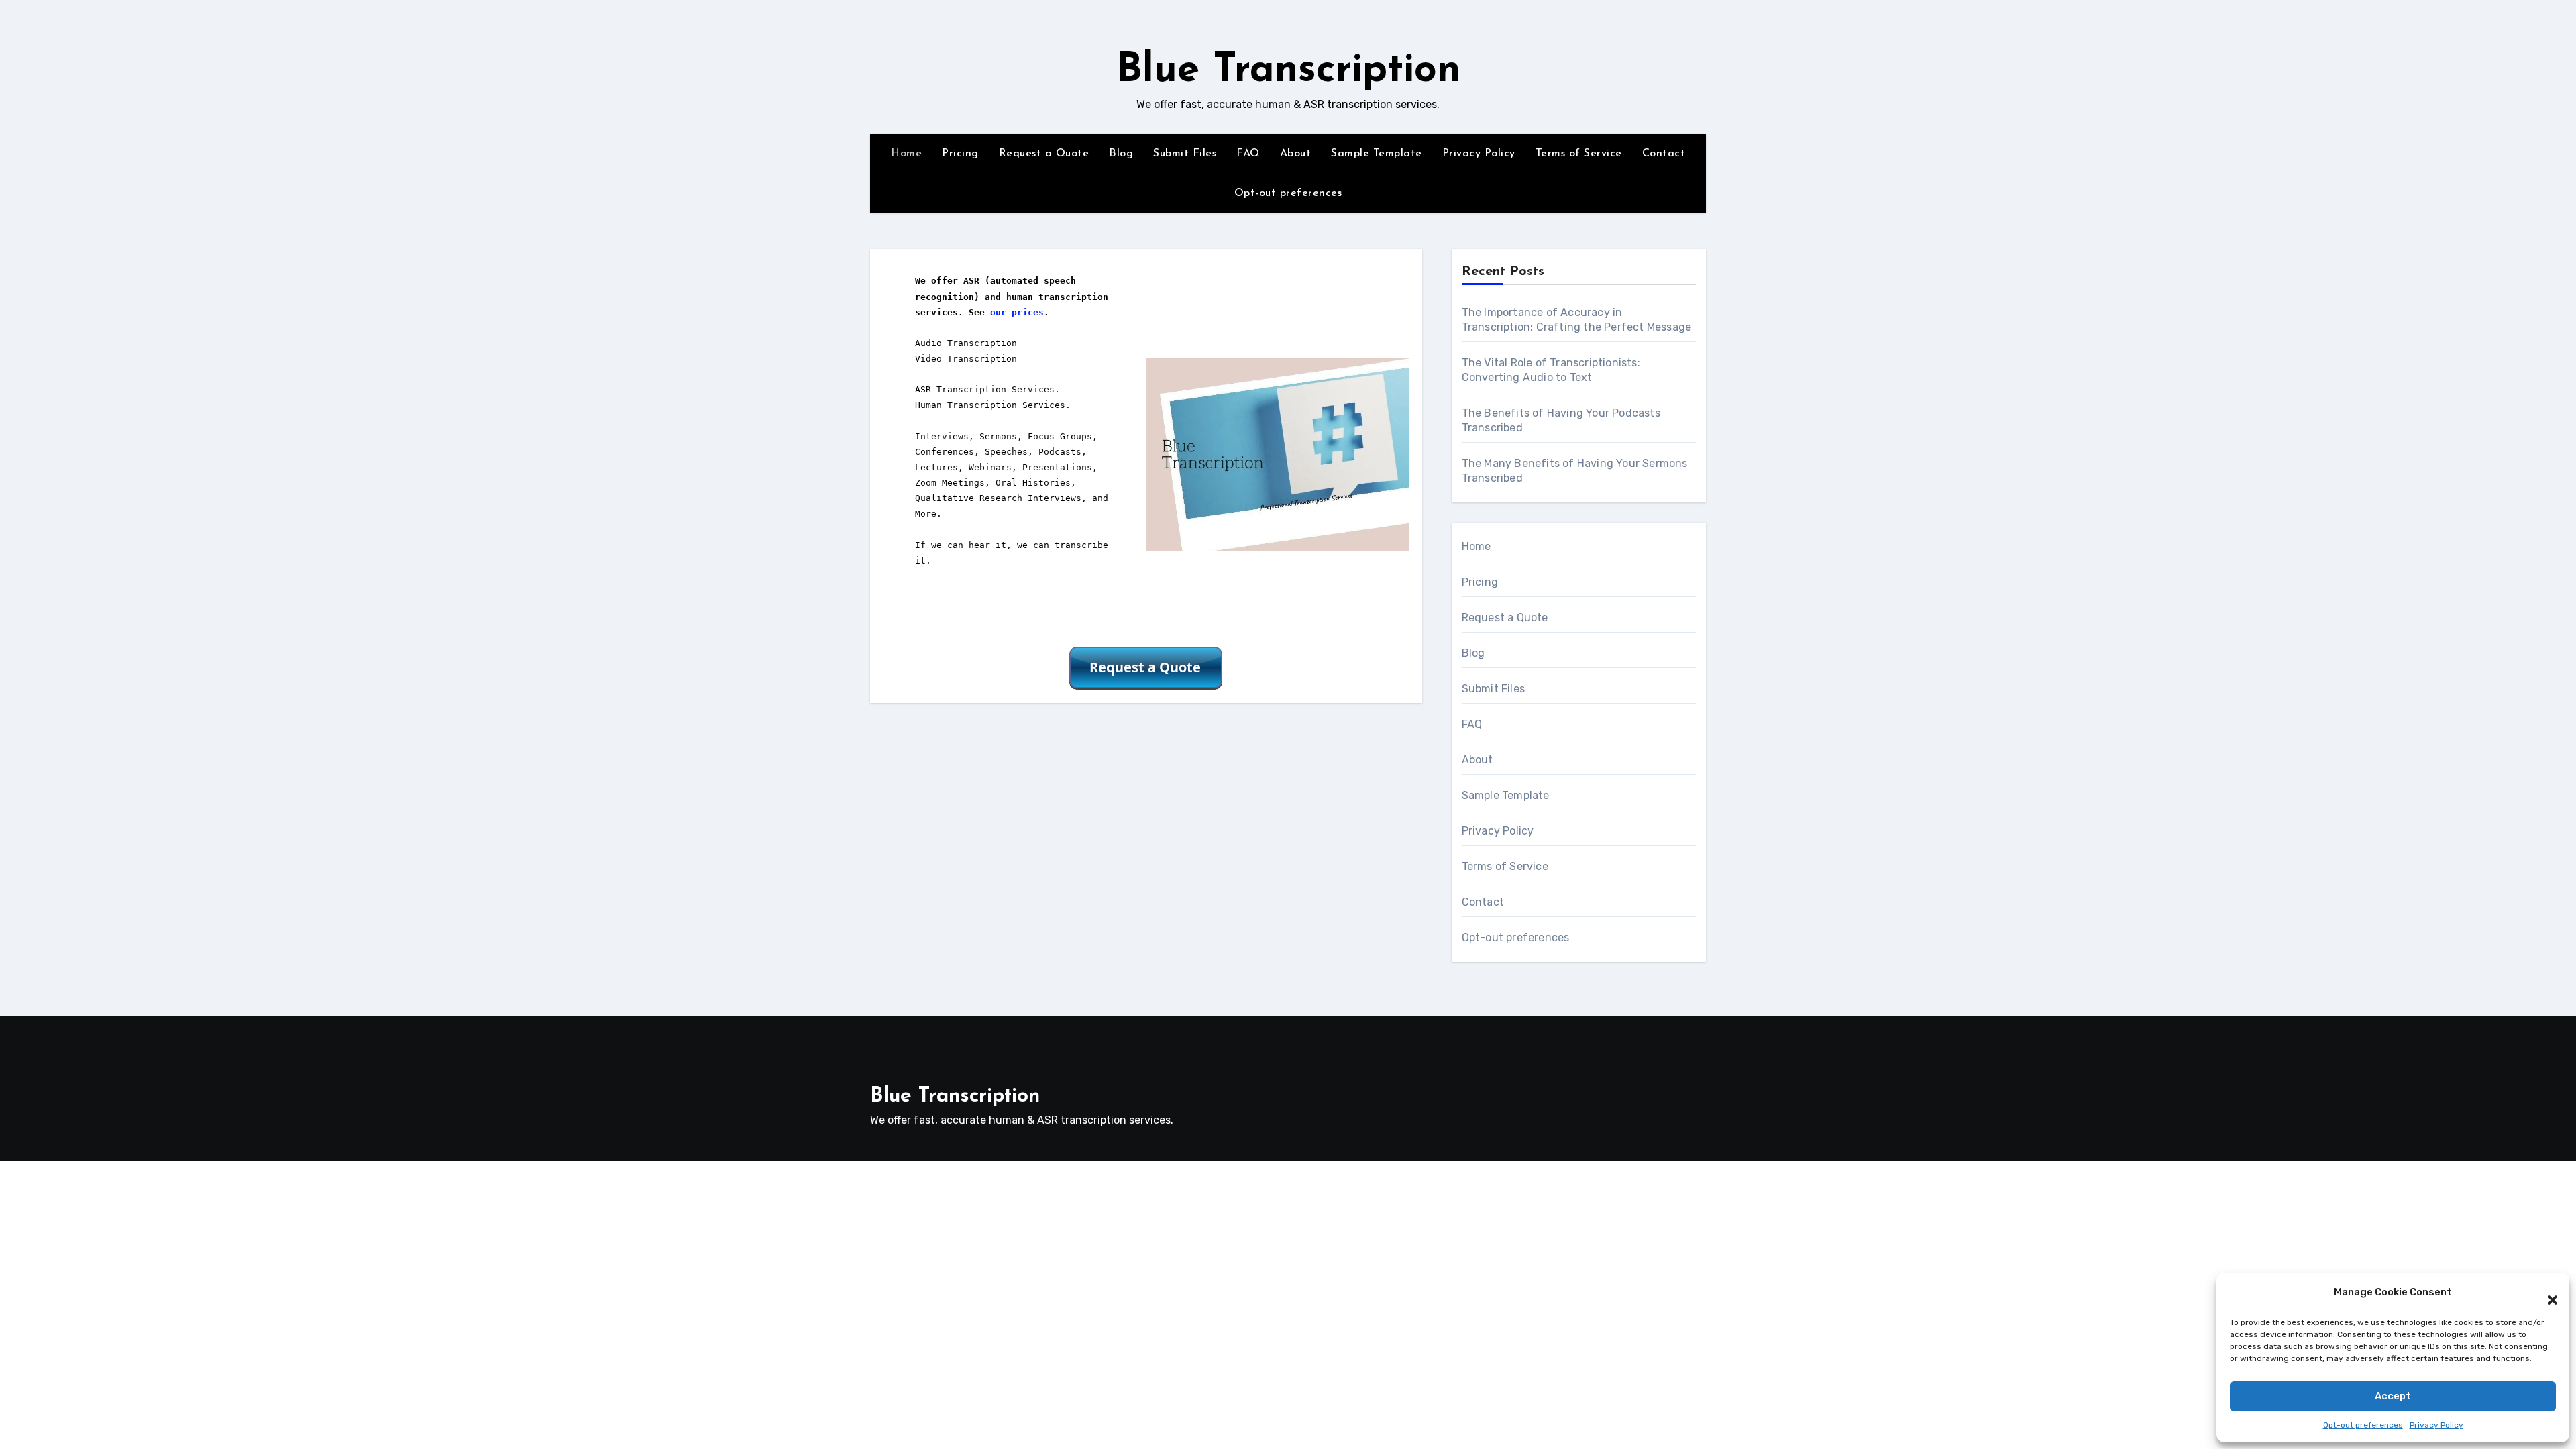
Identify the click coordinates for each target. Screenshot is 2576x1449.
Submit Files (1185, 154)
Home (906, 154)
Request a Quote (1044, 154)
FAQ (1248, 154)
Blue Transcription (1288, 71)
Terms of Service (1579, 154)
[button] (2546, 1293)
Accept (2393, 1396)
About (1296, 154)
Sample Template (1377, 154)
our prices (1017, 312)
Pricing (960, 154)
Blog (1121, 154)
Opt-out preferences (2363, 1425)
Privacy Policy (2436, 1425)
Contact (1664, 154)
